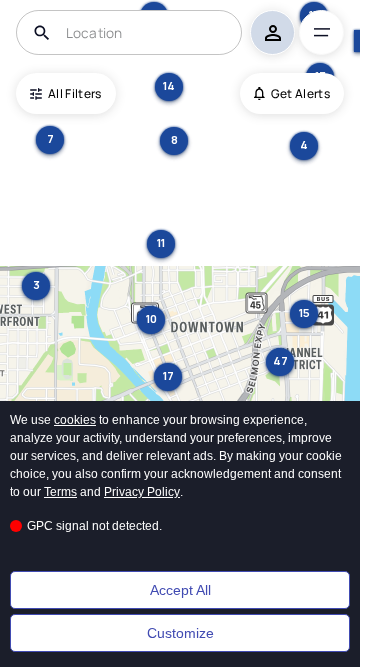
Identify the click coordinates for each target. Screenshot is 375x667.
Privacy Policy (142, 492)
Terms (60, 492)
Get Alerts (300, 93)
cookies (75, 420)
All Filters (75, 93)
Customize (180, 633)
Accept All (180, 590)
